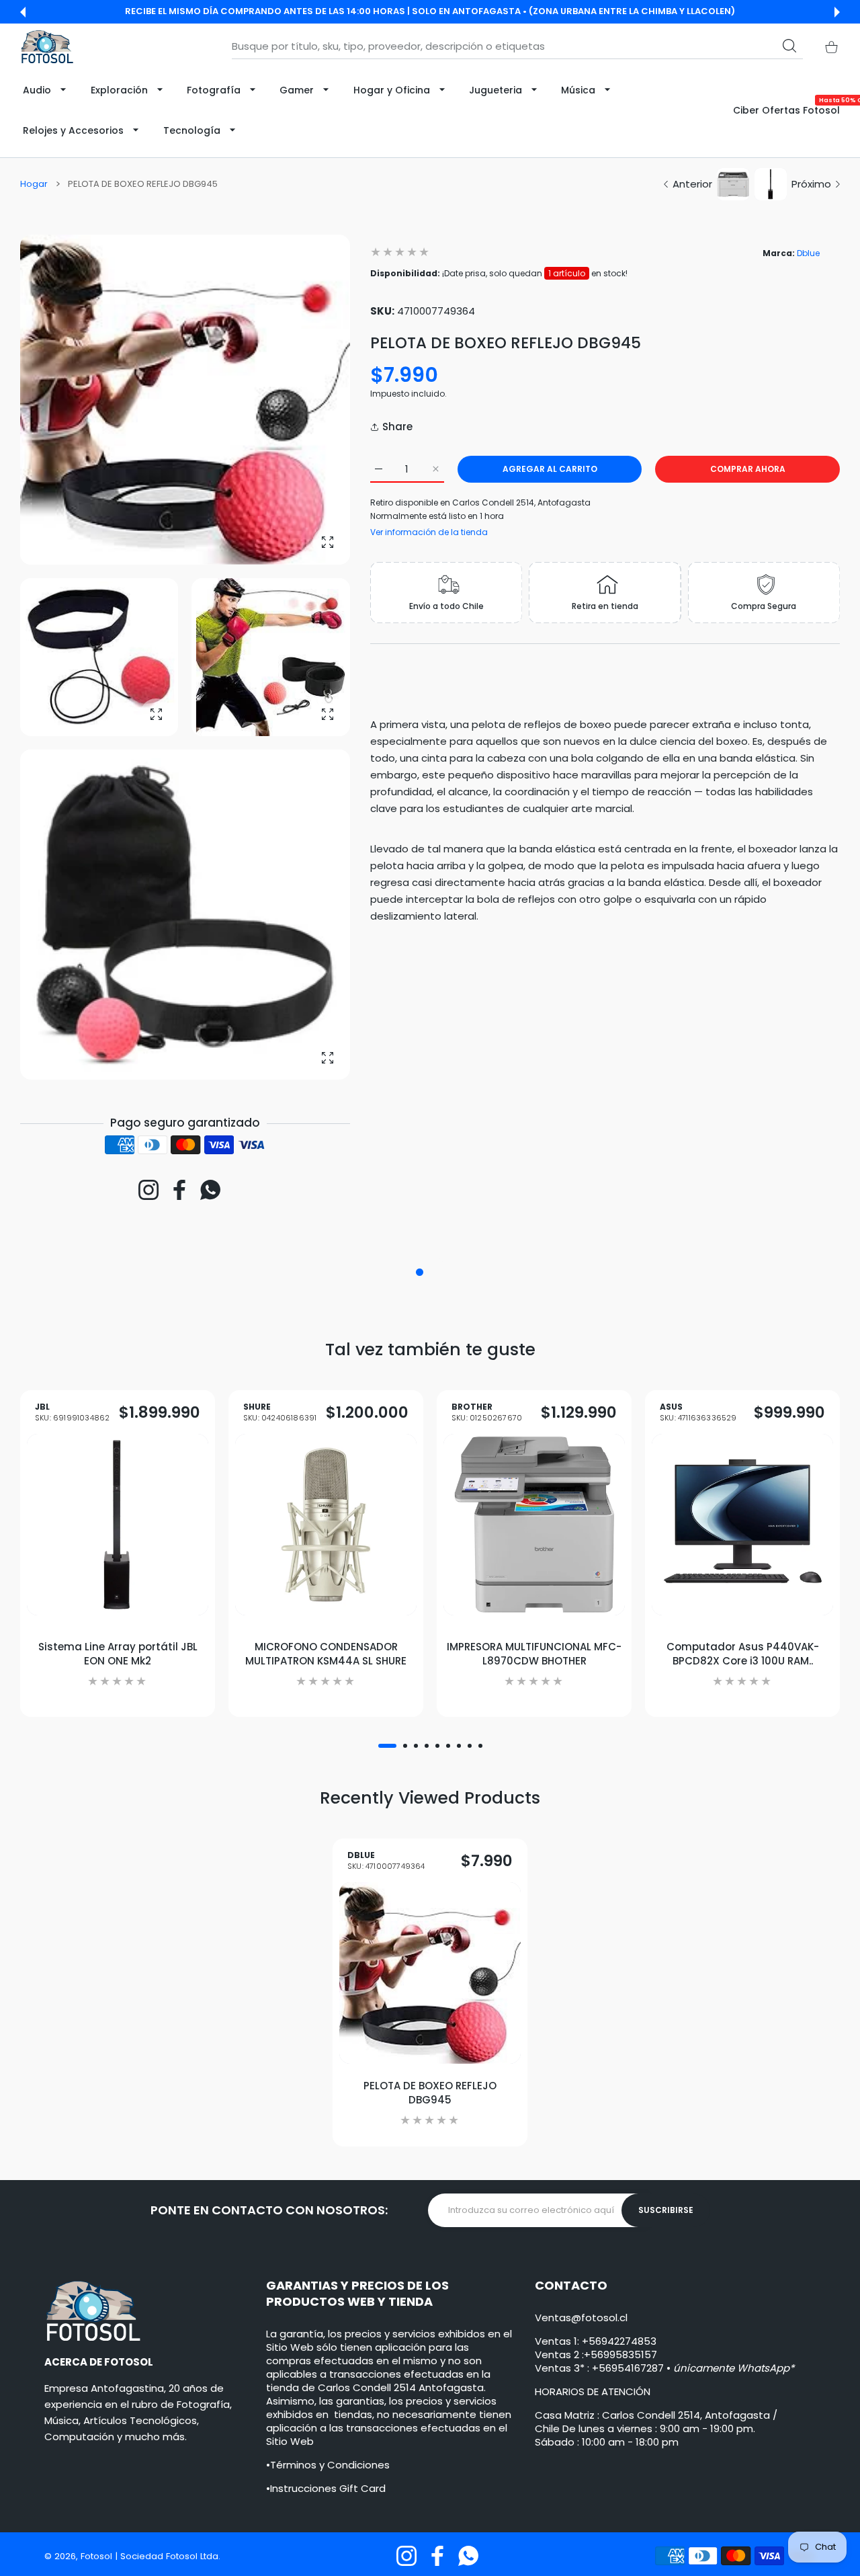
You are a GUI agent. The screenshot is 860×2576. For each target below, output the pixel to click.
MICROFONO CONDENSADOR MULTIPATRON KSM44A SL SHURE (326, 1654)
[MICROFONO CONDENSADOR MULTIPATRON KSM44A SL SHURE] (326, 1525)
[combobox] (517, 46)
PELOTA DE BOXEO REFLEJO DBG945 (430, 2093)
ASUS (698, 1413)
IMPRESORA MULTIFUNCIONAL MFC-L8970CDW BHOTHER (534, 1654)
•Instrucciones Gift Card (326, 2488)
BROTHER (487, 1413)
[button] (23, 12)
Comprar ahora (748, 469)
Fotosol (98, 2556)
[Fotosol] (47, 47)
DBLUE (386, 1861)
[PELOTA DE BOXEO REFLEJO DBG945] (430, 1973)
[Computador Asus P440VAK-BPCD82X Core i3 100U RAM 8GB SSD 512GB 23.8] (742, 1525)
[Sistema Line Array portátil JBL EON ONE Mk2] (118, 1525)
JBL (72, 1413)
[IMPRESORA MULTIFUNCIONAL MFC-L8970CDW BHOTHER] (534, 1525)
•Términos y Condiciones (328, 2465)
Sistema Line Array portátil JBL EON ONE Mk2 (118, 1654)
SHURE (280, 1413)
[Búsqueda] (789, 46)
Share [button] (397, 427)
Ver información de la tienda (429, 532)
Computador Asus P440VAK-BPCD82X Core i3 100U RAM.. (743, 1654)
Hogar (34, 184)
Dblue (808, 253)
